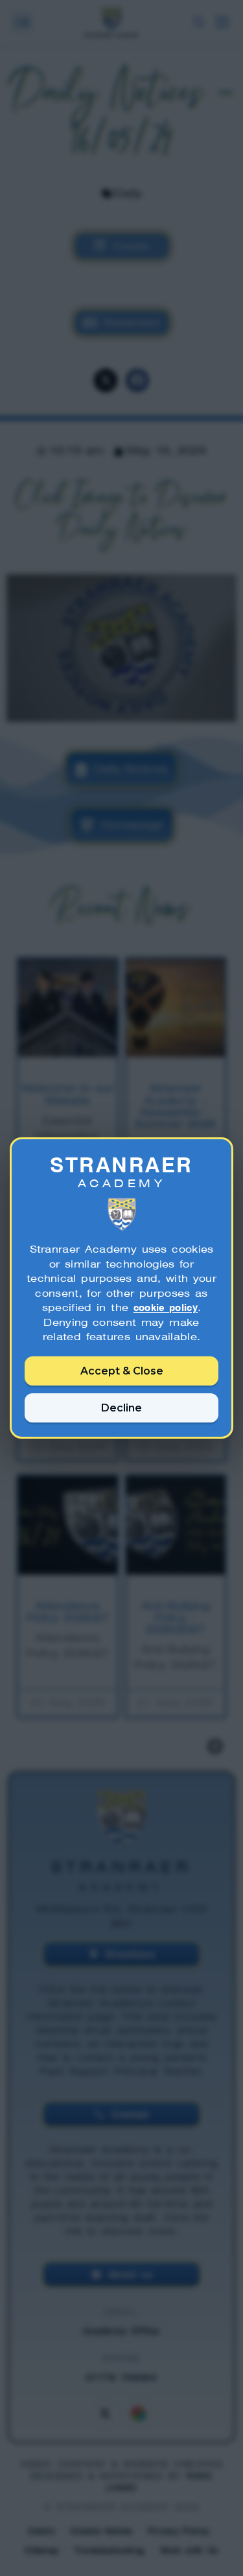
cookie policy (166, 1307)
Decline (121, 1408)
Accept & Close (122, 1371)
